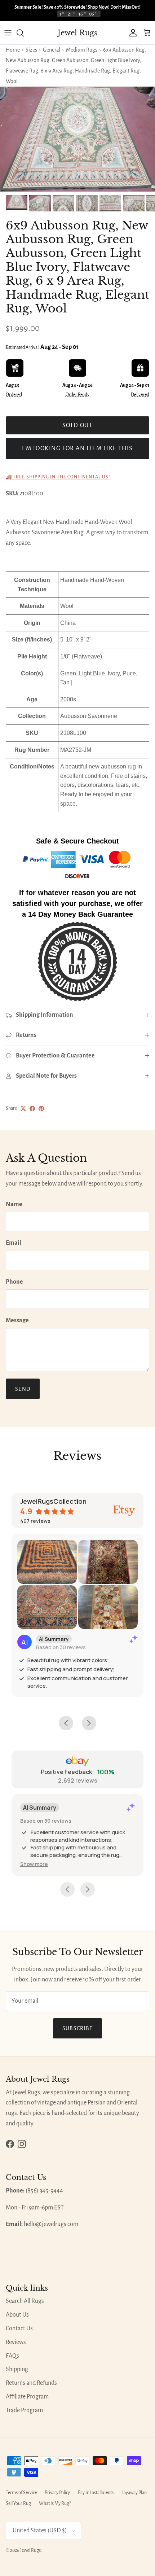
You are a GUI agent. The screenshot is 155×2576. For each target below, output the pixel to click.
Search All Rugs (25, 2301)
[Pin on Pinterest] (41, 1109)
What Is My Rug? (55, 2503)
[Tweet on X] (23, 1109)
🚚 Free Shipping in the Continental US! (58, 477)
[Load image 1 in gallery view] (77, 139)
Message (17, 1320)
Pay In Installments (96, 2493)
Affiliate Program (27, 2397)
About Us (17, 2315)
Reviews (16, 2342)
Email (14, 1243)
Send (23, 1389)
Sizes (31, 50)
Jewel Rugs (30, 2550)
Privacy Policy (57, 2493)
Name (14, 1204)
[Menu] (8, 33)
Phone (14, 1282)
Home (13, 50)
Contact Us (19, 2329)
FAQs (12, 2356)
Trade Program (24, 2410)
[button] (34, 1864)
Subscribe (78, 2028)
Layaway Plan (134, 2493)
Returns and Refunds (31, 2383)
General (52, 50)
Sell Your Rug (18, 2503)
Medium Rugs (82, 50)
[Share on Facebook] (32, 1109)
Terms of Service (21, 2493)
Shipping (17, 2369)
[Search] (24, 33)
